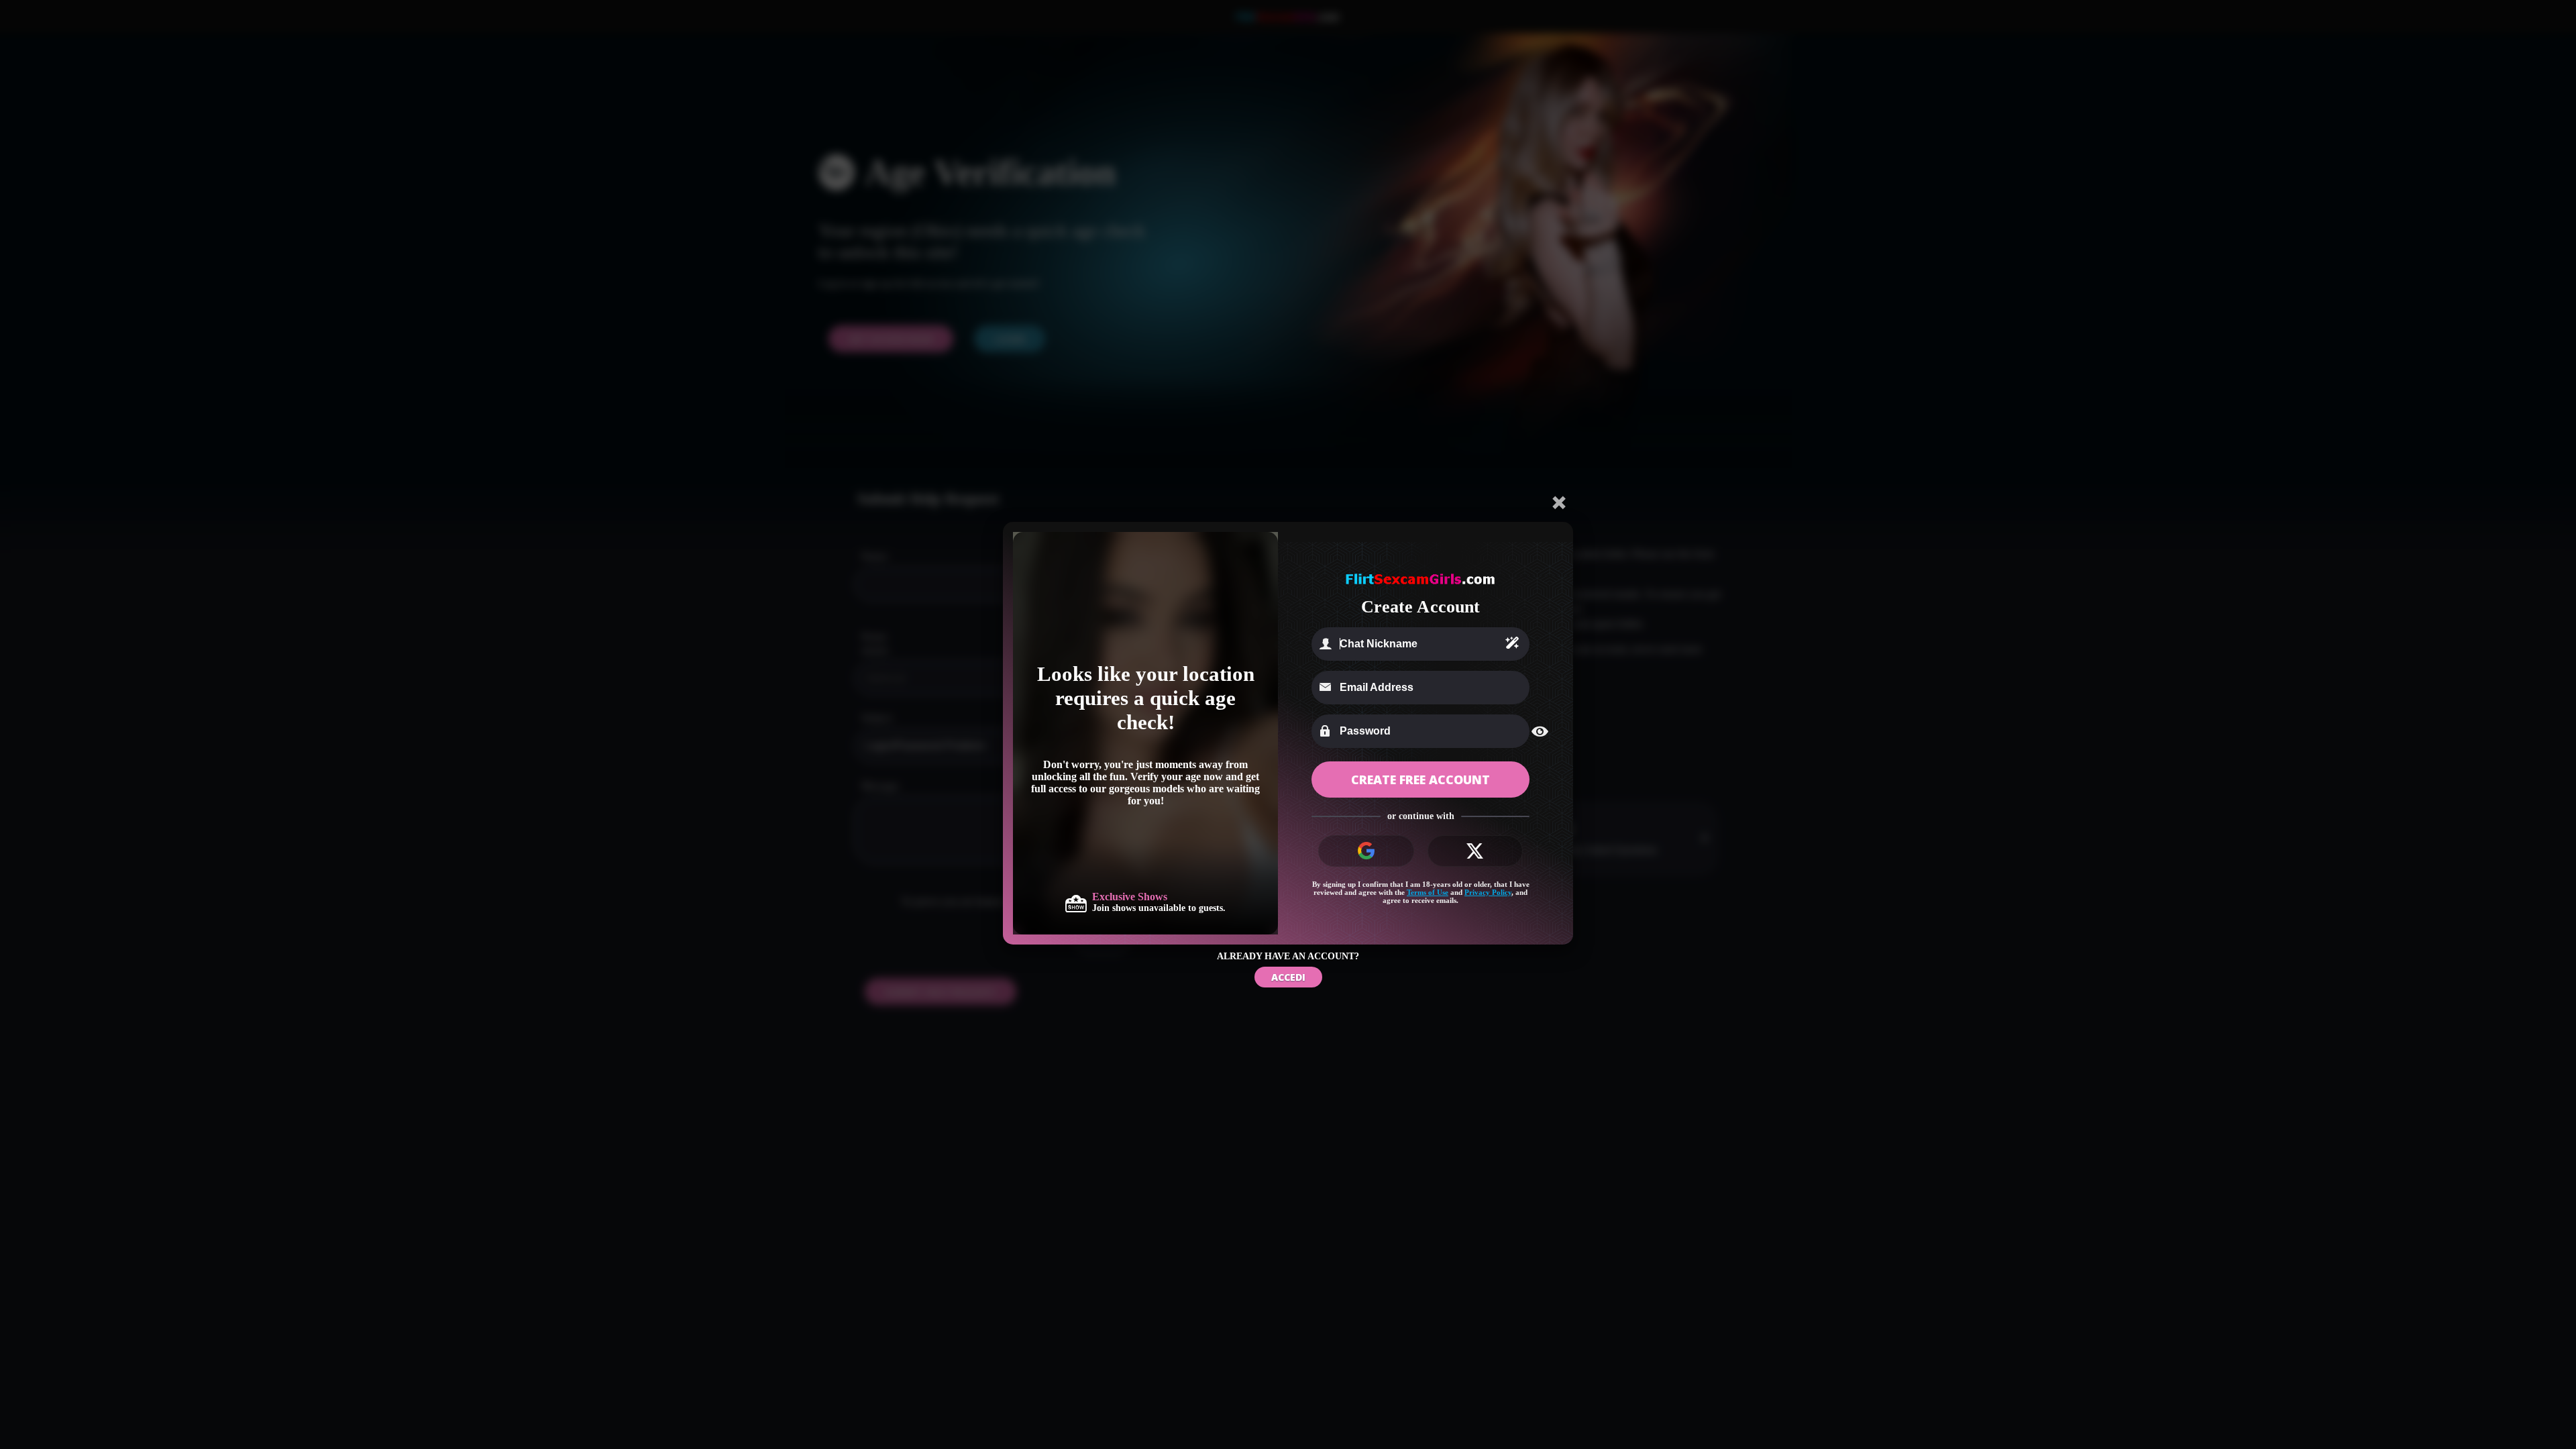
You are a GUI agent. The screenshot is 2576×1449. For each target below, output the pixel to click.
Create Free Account (1420, 780)
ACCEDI (1288, 977)
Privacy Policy (1488, 892)
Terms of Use (1428, 892)
